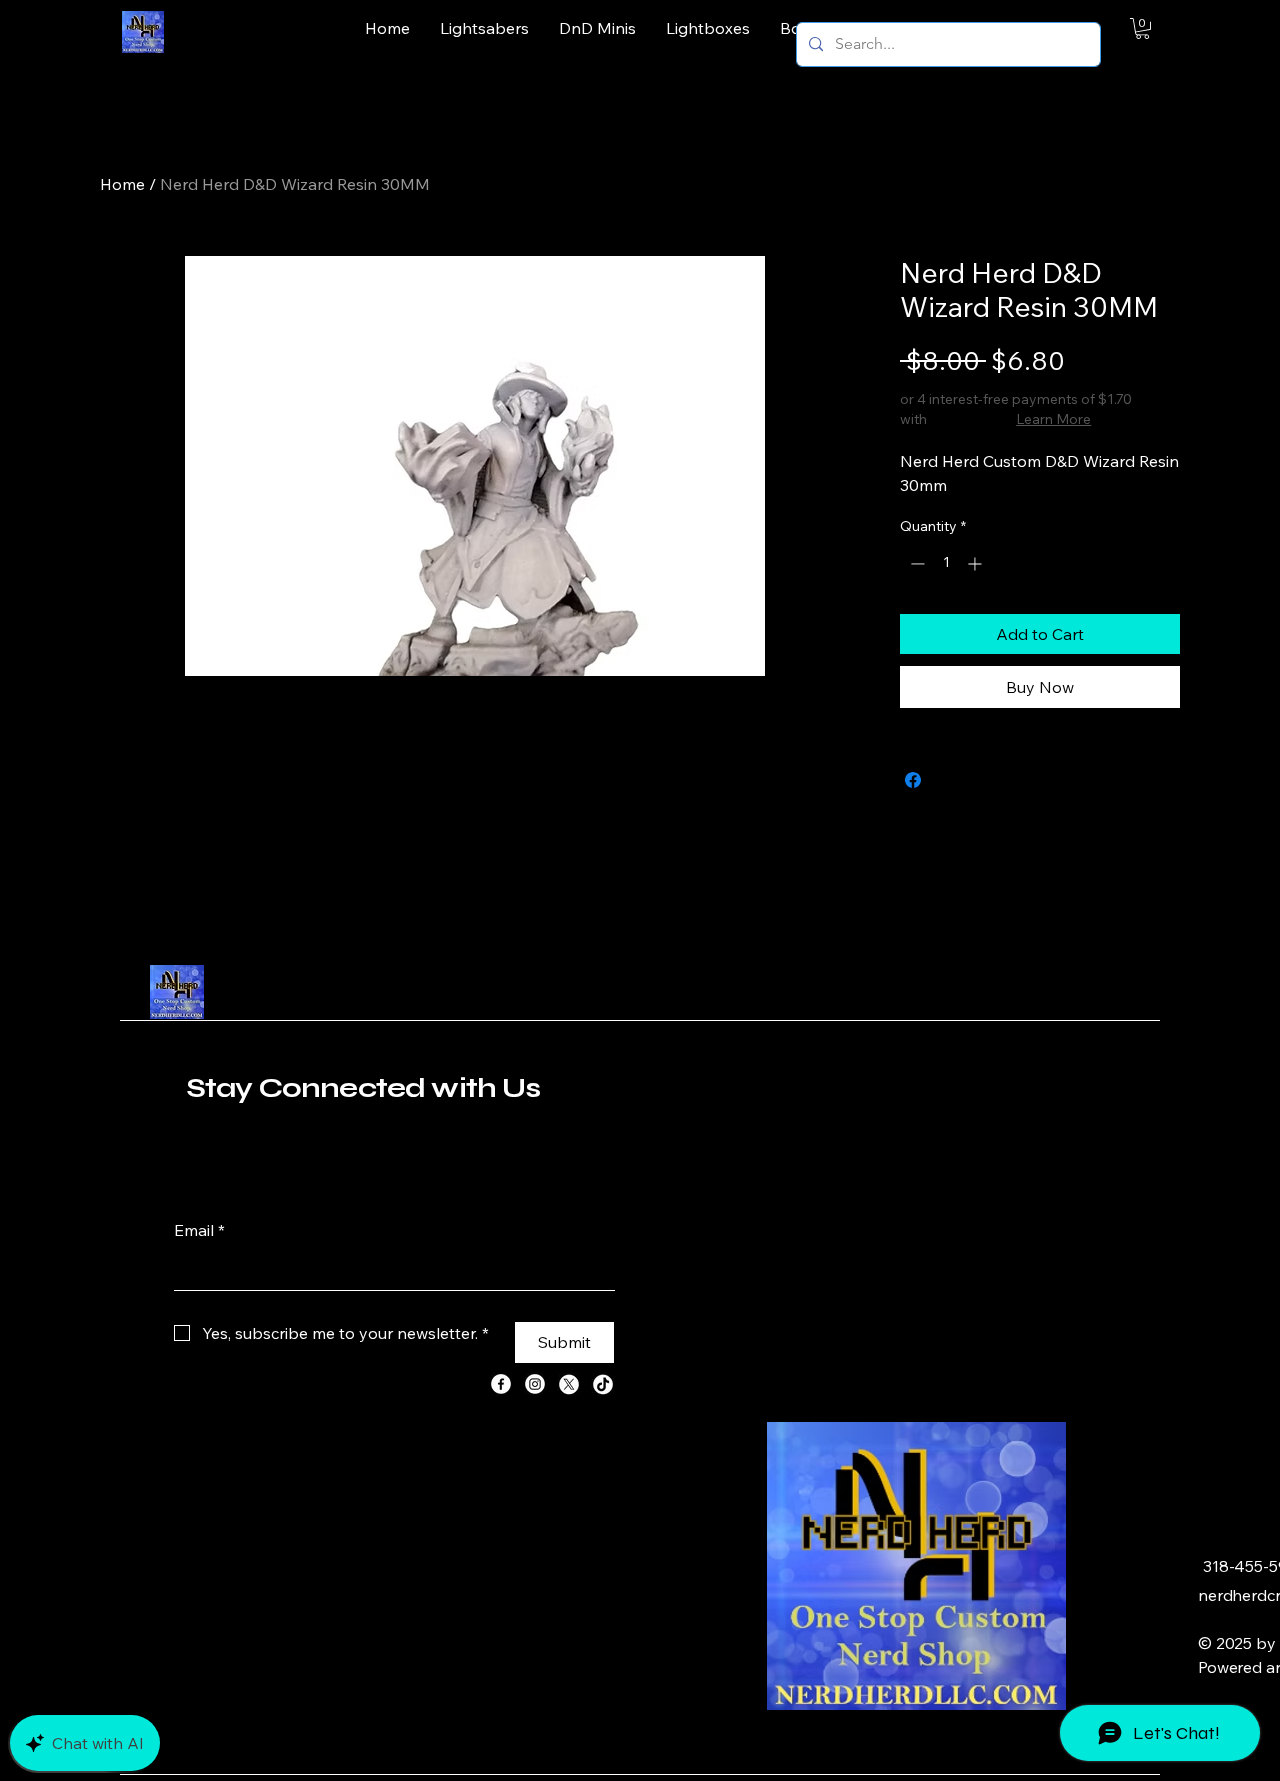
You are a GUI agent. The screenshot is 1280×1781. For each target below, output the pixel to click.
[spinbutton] (946, 563)
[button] (1142, 28)
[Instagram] (535, 1384)
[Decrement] (915, 563)
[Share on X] (951, 780)
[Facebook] (501, 1384)
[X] (569, 1384)
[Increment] (976, 563)
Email (199, 1230)
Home (122, 184)
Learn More (1053, 419)
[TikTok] (603, 1384)
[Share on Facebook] (913, 780)
